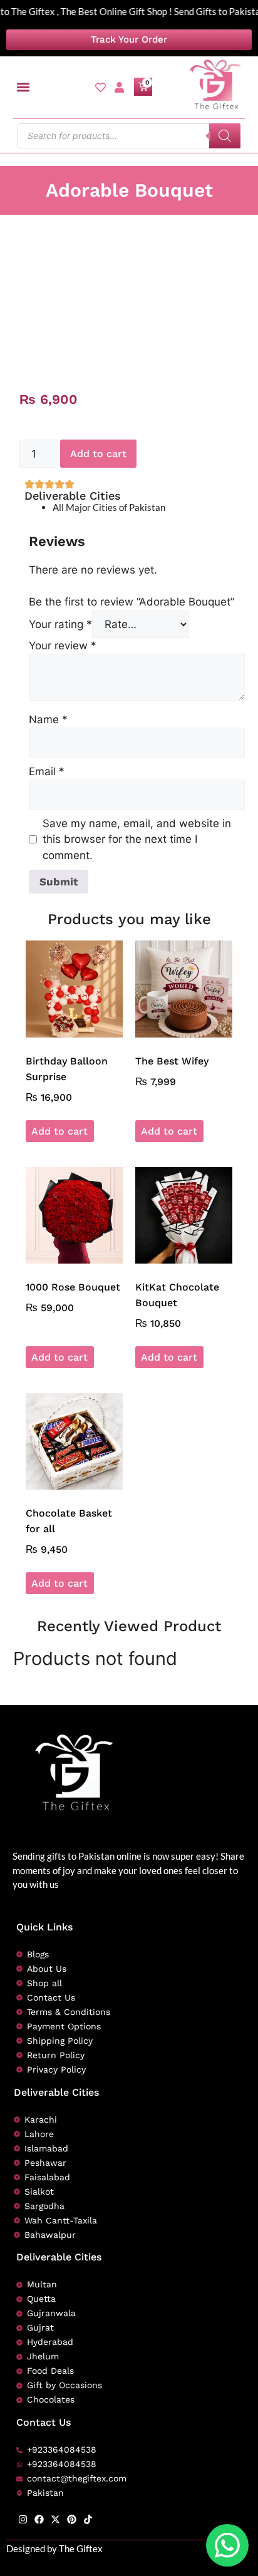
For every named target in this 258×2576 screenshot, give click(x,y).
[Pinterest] (72, 2519)
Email (47, 771)
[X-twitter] (55, 2519)
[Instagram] (23, 2519)
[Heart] (101, 87)
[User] (119, 87)
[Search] (225, 136)
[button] (23, 87)
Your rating (60, 624)
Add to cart (98, 454)
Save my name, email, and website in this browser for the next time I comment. (137, 839)
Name (48, 719)
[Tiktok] (88, 2519)
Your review (63, 646)
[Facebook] (39, 2519)
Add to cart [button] (59, 1131)
